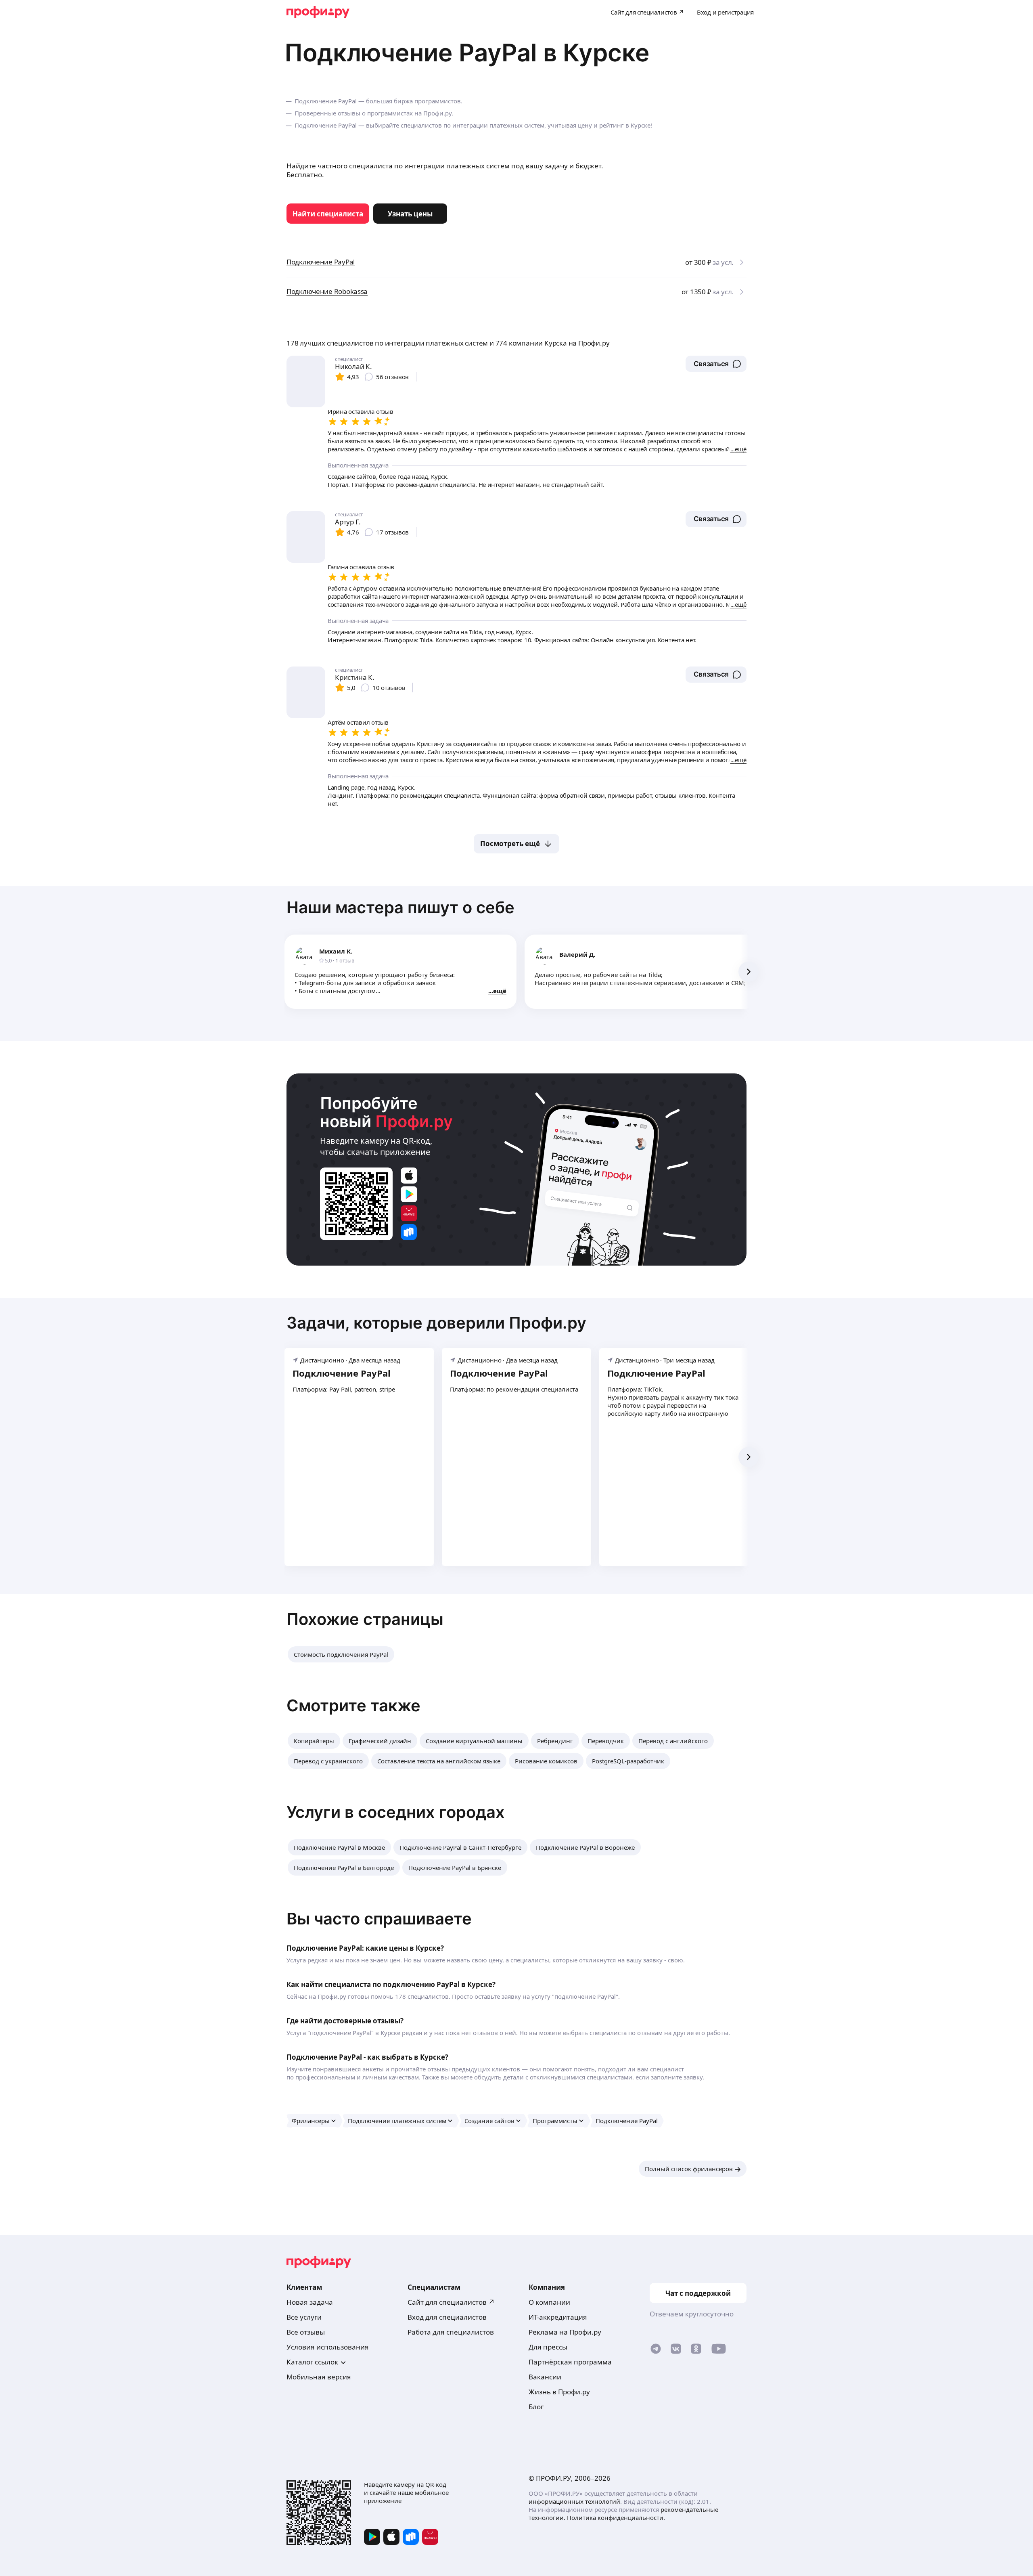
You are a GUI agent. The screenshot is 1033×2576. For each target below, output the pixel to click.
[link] (328, 214)
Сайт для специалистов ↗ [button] (451, 2302)
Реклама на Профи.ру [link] (565, 2332)
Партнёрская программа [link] (570, 2362)
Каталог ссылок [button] (312, 2362)
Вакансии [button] (545, 2377)
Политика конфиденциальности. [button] (616, 2517)
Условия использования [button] (328, 2347)
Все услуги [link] (304, 2317)
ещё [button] (500, 991)
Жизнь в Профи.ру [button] (559, 2392)
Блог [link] (536, 2407)
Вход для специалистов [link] (447, 2317)
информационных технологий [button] (574, 2501)
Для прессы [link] (548, 2347)
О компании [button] (549, 2302)
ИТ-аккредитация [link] (558, 2317)
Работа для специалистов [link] (451, 2332)
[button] (716, 364)
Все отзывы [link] (306, 2332)
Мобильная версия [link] (319, 2377)
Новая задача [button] (310, 2302)
